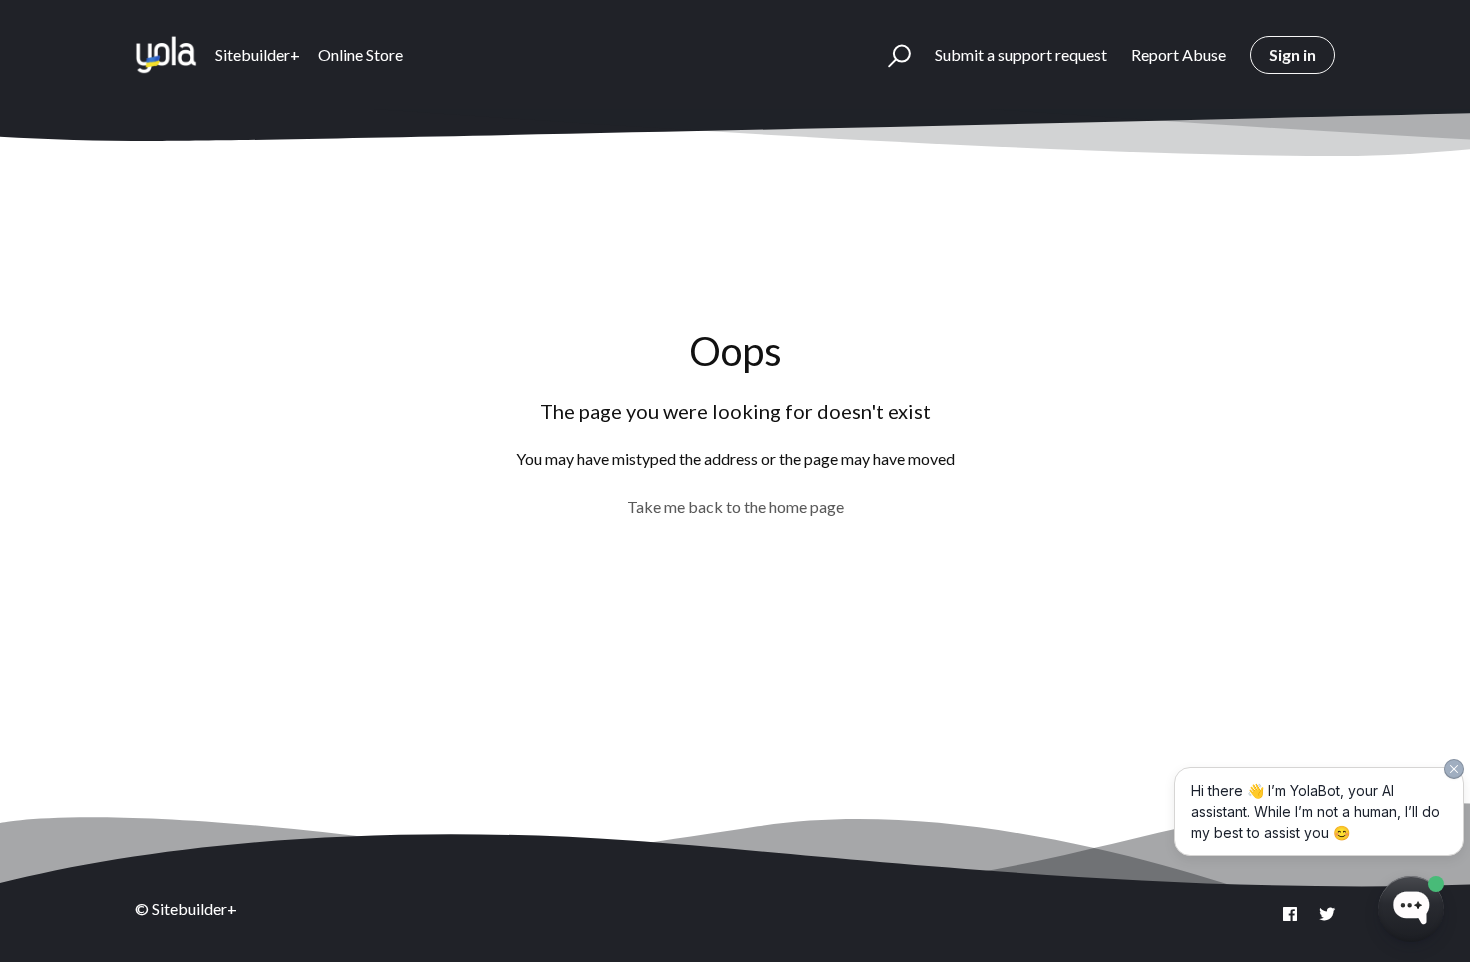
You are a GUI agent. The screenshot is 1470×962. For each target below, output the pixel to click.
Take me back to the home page (735, 506)
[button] (890, 55)
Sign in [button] (1292, 54)
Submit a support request (1021, 54)
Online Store (360, 54)
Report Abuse (1178, 54)
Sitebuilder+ (257, 54)
